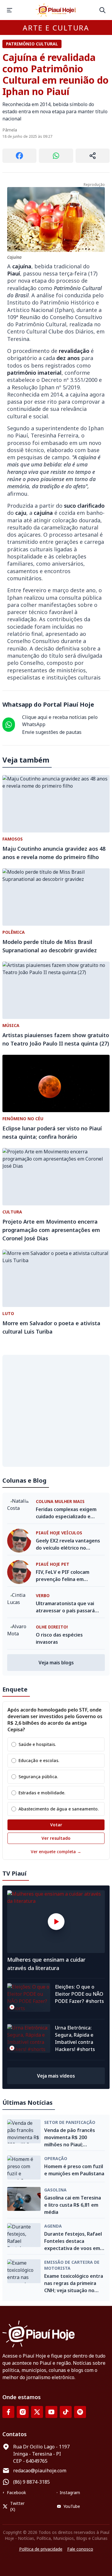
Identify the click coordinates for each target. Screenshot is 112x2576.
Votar (56, 1825)
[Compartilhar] (93, 156)
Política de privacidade (41, 2549)
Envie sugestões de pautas (52, 732)
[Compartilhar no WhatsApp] (56, 156)
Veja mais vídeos (56, 2076)
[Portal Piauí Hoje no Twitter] (37, 2412)
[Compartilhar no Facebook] (19, 156)
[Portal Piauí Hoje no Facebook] (8, 2412)
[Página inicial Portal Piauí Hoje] (56, 10)
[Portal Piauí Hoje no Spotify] (80, 2412)
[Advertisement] (56, 1411)
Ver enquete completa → (56, 1852)
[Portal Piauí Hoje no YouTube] (51, 2412)
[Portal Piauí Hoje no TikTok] (66, 2412)
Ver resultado (56, 1838)
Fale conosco (80, 2549)
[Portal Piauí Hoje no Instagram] (23, 2412)
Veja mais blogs (56, 1663)
